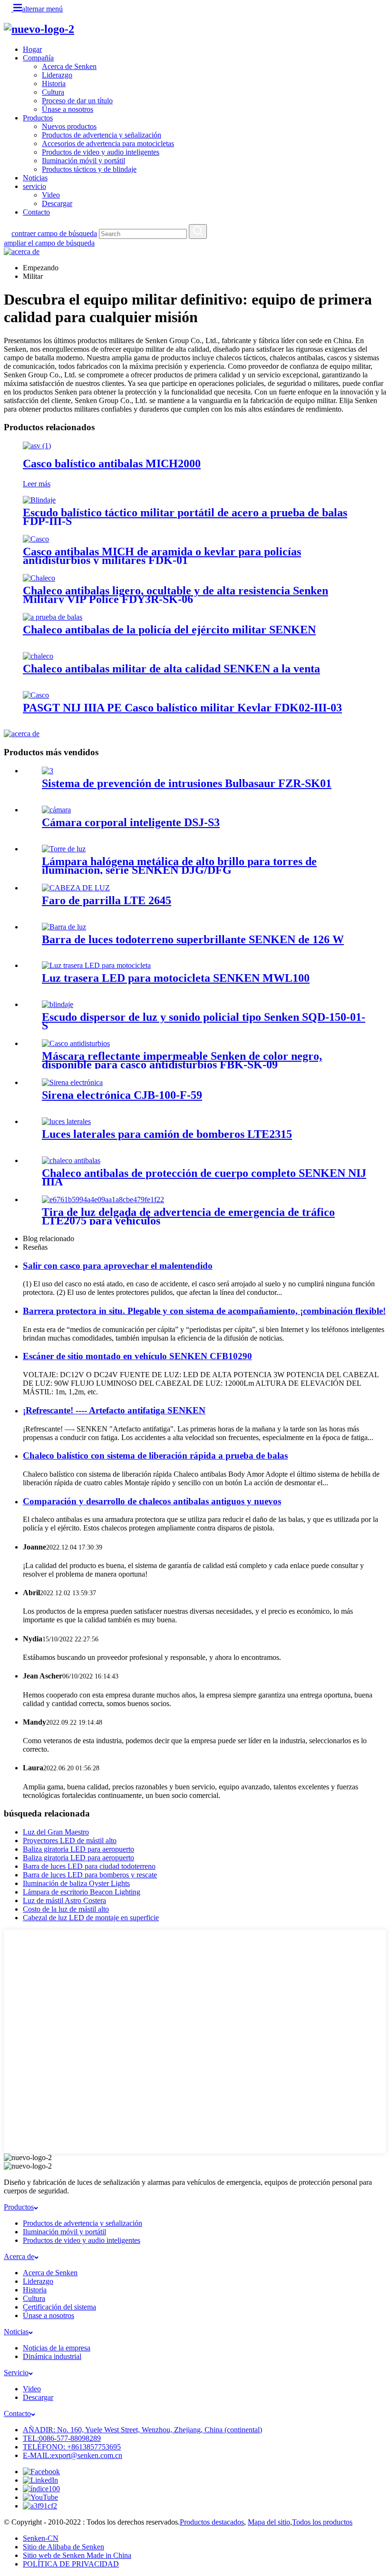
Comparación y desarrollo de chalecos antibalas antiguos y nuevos (152, 1501)
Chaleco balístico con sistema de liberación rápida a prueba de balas (155, 1456)
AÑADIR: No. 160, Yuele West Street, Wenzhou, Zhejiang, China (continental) (142, 2430)
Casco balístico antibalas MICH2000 (112, 464)
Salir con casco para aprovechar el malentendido (118, 1266)
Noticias (35, 178)
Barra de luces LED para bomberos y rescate (90, 1875)
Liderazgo (57, 75)
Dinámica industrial (52, 2356)
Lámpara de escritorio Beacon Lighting (82, 1892)
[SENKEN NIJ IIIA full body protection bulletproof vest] (71, 1160)
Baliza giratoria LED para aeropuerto (78, 1849)
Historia (54, 84)
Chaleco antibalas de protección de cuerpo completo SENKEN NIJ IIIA (204, 1177)
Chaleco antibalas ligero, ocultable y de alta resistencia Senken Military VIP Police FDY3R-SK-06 (175, 595)
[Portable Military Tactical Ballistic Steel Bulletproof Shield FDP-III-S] (39, 500)
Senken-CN (41, 2538)
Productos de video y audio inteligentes (101, 152)
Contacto (36, 212)
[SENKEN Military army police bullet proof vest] (53, 617)
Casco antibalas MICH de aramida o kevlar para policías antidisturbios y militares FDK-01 (162, 556)
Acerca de (19, 2256)
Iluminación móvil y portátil (83, 161)
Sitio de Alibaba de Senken (63, 2547)
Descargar (57, 203)
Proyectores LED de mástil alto (70, 1841)
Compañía (38, 58)
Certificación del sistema (59, 2307)
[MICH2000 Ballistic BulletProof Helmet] (37, 446)
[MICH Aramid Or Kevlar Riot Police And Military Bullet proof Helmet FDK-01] (36, 539)
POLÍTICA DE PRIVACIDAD (71, 2564)
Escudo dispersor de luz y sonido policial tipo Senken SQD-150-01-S (204, 1021)
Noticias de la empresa (57, 2348)
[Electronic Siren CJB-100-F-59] (72, 1082)
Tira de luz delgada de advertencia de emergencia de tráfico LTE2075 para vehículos (188, 1216)
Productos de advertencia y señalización (102, 135)
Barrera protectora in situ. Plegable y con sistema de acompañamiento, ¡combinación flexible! (204, 1311)
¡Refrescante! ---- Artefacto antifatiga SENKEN (114, 1410)
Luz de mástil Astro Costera (64, 1900)
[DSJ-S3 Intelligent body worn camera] (56, 810)
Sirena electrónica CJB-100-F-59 (122, 1095)
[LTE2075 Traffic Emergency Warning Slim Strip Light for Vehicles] (103, 1199)
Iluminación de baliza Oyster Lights (76, 1883)
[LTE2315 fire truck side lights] (66, 1121)
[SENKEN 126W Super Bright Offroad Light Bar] (64, 927)
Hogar (32, 49)
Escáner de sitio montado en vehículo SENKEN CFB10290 (137, 1356)
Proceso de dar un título (77, 101)
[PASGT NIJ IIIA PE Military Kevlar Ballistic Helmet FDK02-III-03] (36, 695)
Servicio (16, 2373)
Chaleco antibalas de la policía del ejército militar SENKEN (169, 630)
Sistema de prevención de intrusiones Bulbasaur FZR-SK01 (187, 783)
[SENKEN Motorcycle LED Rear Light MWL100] (96, 965)
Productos (38, 118)
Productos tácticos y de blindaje (89, 169)
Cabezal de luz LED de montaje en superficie (91, 1918)
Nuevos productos (69, 126)
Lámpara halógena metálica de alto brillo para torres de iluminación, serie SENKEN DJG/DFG (179, 866)
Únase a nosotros (68, 109)
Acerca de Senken (69, 66)
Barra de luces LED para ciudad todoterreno (89, 1866)
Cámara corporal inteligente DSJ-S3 (131, 822)
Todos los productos (322, 2522)
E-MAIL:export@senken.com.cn (73, 2455)
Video (51, 195)
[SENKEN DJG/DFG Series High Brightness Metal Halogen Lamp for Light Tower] (64, 849)
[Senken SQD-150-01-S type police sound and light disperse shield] (58, 1004)
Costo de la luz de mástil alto (66, 1909)
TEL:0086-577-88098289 (62, 2438)
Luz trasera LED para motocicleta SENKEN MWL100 (176, 978)
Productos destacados (212, 2522)
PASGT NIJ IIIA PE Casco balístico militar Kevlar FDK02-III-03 (182, 708)
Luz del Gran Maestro (56, 1832)
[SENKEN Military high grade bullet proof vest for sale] (38, 656)
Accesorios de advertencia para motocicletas (108, 143)
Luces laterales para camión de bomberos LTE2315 (167, 1134)
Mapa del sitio (269, 2522)
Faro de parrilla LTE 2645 (107, 900)
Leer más (37, 484)
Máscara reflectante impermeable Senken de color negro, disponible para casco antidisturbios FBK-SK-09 (182, 1060)
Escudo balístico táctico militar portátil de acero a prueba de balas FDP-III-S (185, 517)
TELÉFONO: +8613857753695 (72, 2447)
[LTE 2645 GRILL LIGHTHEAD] (76, 888)
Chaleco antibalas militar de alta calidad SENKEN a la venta (171, 669)
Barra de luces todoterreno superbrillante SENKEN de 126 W (193, 939)
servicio (34, 186)
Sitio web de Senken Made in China (77, 2555)
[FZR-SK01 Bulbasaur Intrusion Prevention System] (48, 771)
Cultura (53, 92)
